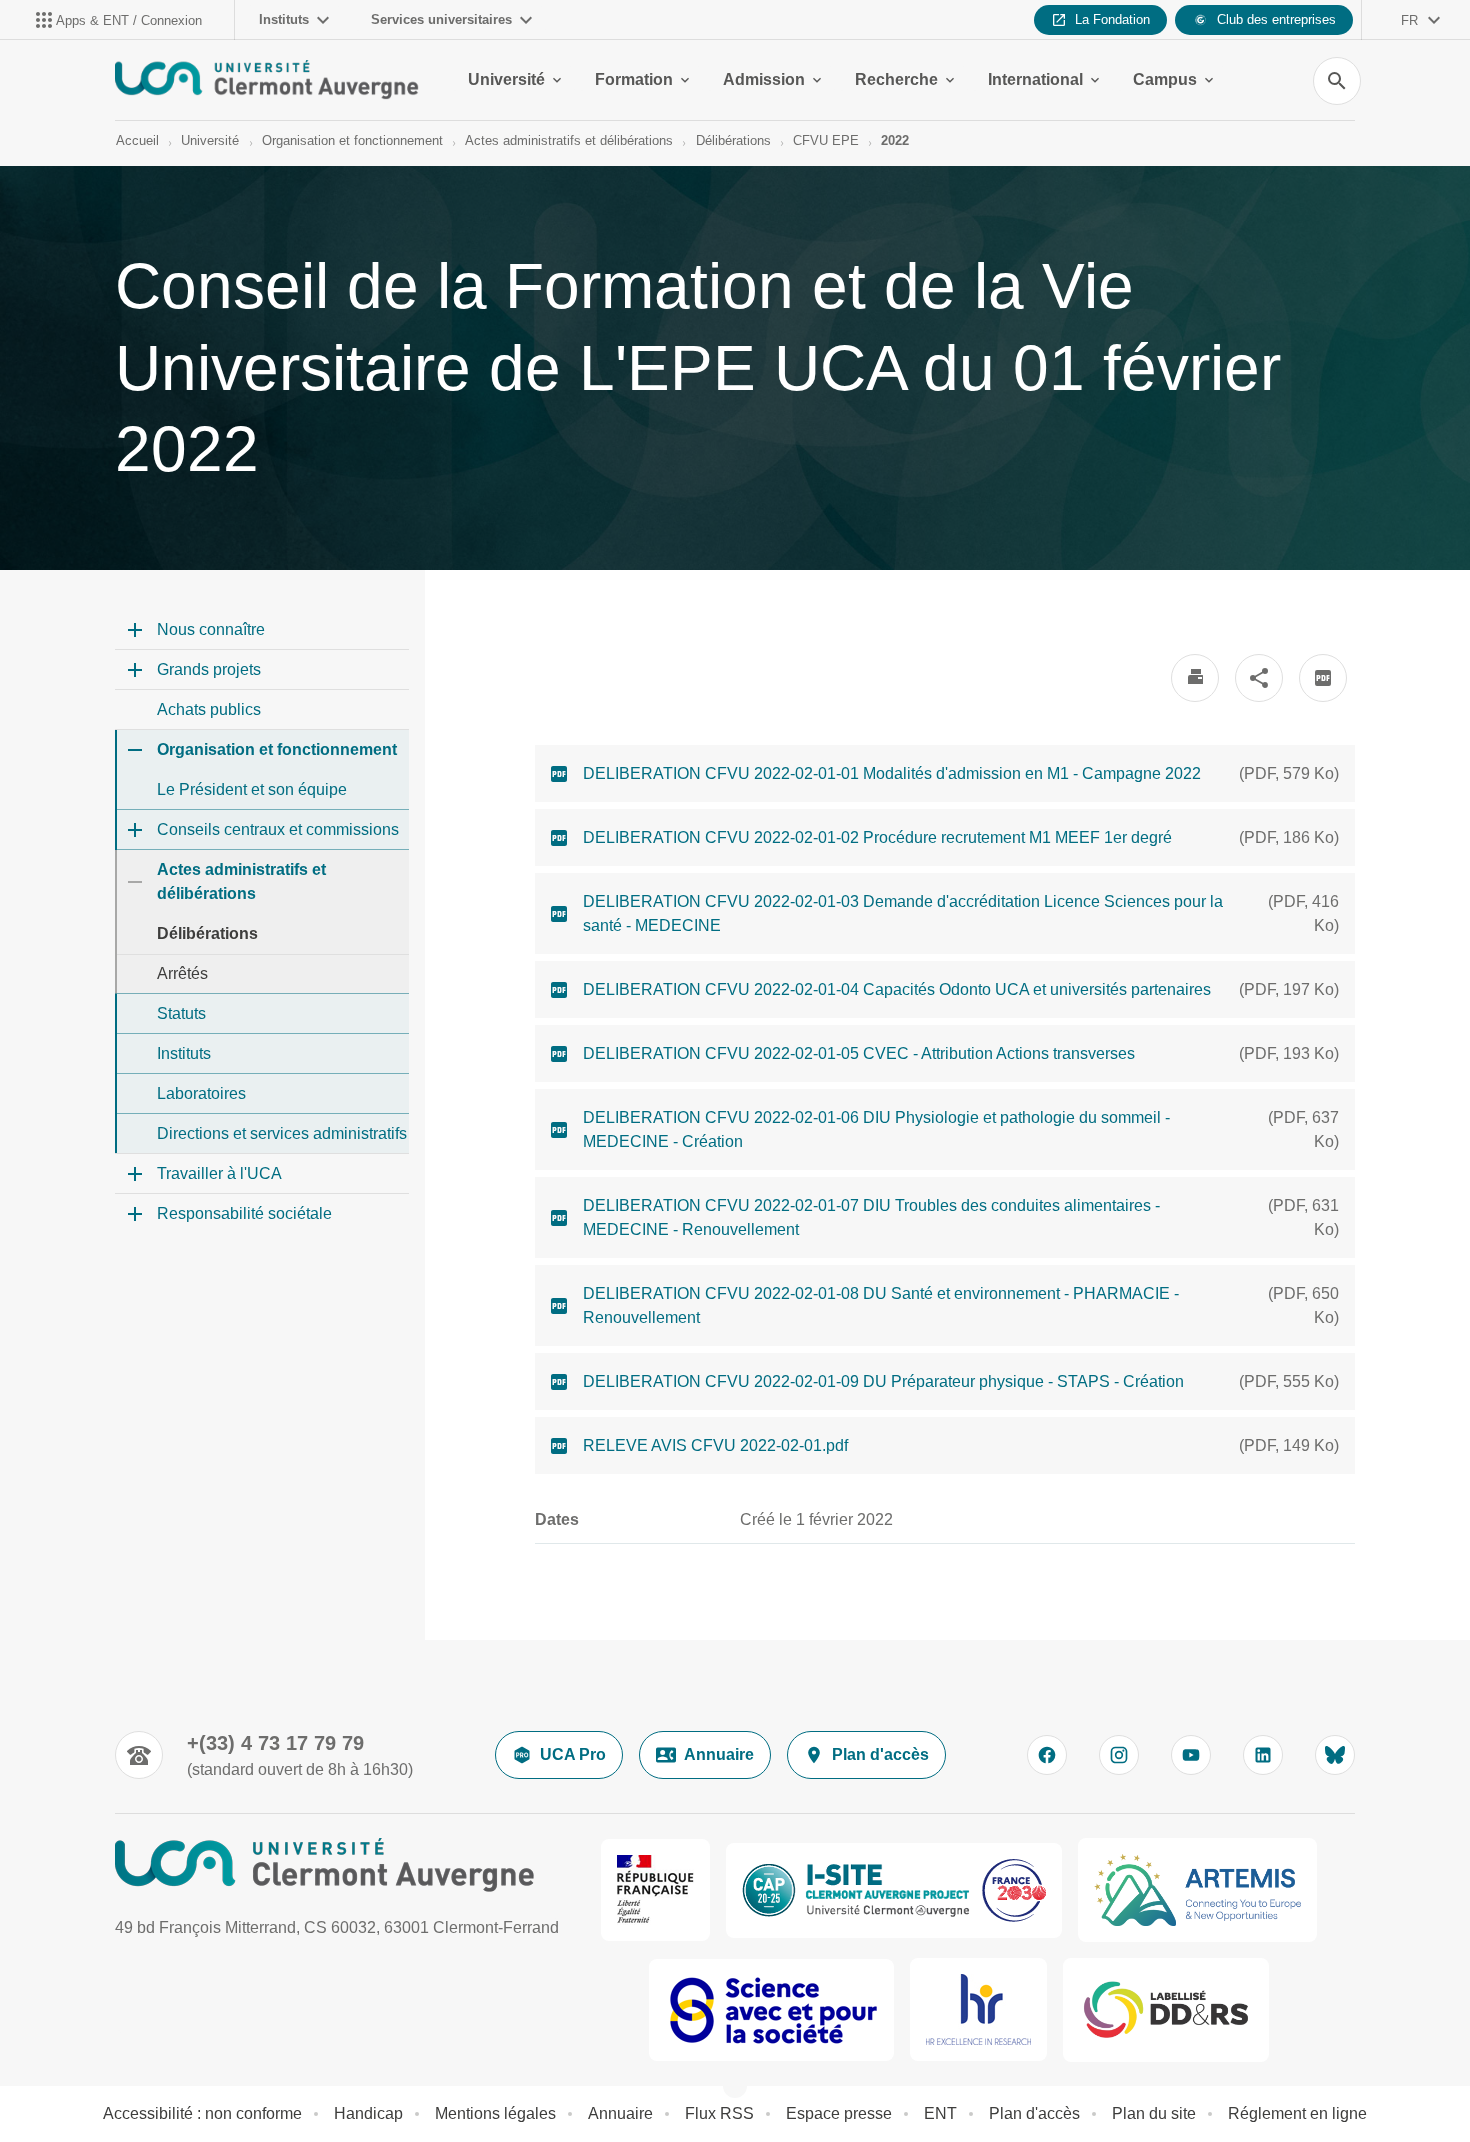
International (1035, 79)
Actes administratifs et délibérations (569, 140)
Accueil (137, 140)
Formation (634, 79)
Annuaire (719, 1754)
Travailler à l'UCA (219, 1173)
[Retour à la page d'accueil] (267, 80)
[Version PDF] (1323, 678)
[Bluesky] (1335, 1755)
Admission (764, 79)
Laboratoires (201, 1093)
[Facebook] (1047, 1755)
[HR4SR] (978, 2009)
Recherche (896, 79)
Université (506, 79)
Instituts (284, 19)
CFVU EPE (826, 140)
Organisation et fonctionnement (352, 140)
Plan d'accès (880, 1754)
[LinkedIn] (1263, 1755)
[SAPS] (771, 2010)
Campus (1165, 79)
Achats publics (209, 709)
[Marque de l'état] (655, 1890)
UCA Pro (573, 1754)
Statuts (181, 1013)
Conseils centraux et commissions (278, 829)
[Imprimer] (1195, 678)
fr (1409, 20)
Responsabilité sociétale (244, 1213)
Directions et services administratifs (282, 1133)
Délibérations (733, 140)
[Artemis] (1197, 1890)
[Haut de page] (102, 2082)
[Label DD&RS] (1166, 2010)
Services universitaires (441, 19)
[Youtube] (1191, 1755)
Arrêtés (182, 973)
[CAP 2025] (894, 1890)
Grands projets (209, 669)
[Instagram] (1119, 1755)
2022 (895, 140)
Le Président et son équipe (252, 789)
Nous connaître (211, 629)
